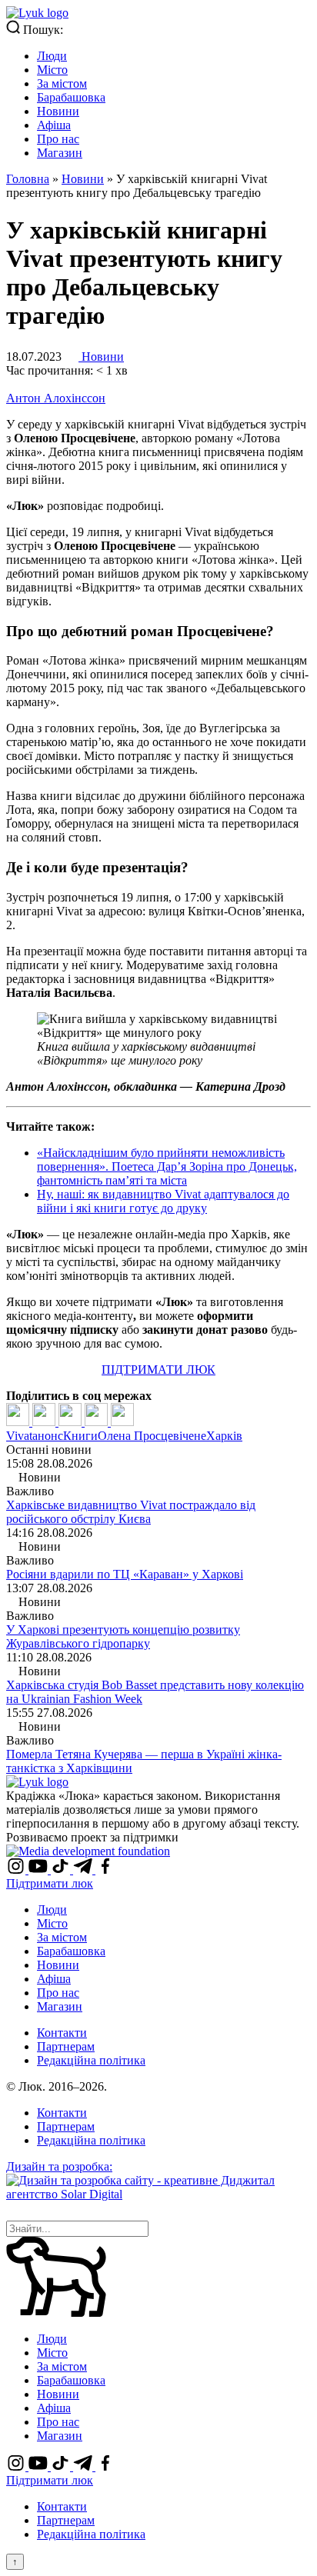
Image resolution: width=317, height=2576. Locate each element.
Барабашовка (71, 97)
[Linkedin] (72, 1422)
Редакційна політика (91, 2060)
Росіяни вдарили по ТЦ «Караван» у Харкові (125, 1574)
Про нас (58, 139)
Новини (58, 111)
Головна (28, 179)
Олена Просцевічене (152, 1436)
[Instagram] (17, 1870)
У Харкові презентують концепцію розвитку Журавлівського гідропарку (123, 1636)
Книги (80, 1436)
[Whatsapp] (122, 1422)
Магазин (60, 153)
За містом (62, 83)
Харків (224, 1436)
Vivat (19, 1436)
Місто (52, 70)
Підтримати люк (50, 1883)
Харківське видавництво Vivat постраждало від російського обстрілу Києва (131, 1512)
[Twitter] (45, 1422)
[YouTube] (40, 1870)
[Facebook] (19, 1422)
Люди (52, 56)
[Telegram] (98, 1422)
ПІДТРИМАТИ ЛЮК (158, 1370)
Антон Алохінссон (56, 398)
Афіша (54, 125)
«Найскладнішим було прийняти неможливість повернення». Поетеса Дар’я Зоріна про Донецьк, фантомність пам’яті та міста (167, 1166)
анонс (48, 1436)
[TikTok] (62, 1870)
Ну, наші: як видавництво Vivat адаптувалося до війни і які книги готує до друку (163, 1201)
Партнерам (66, 2046)
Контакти (62, 2033)
